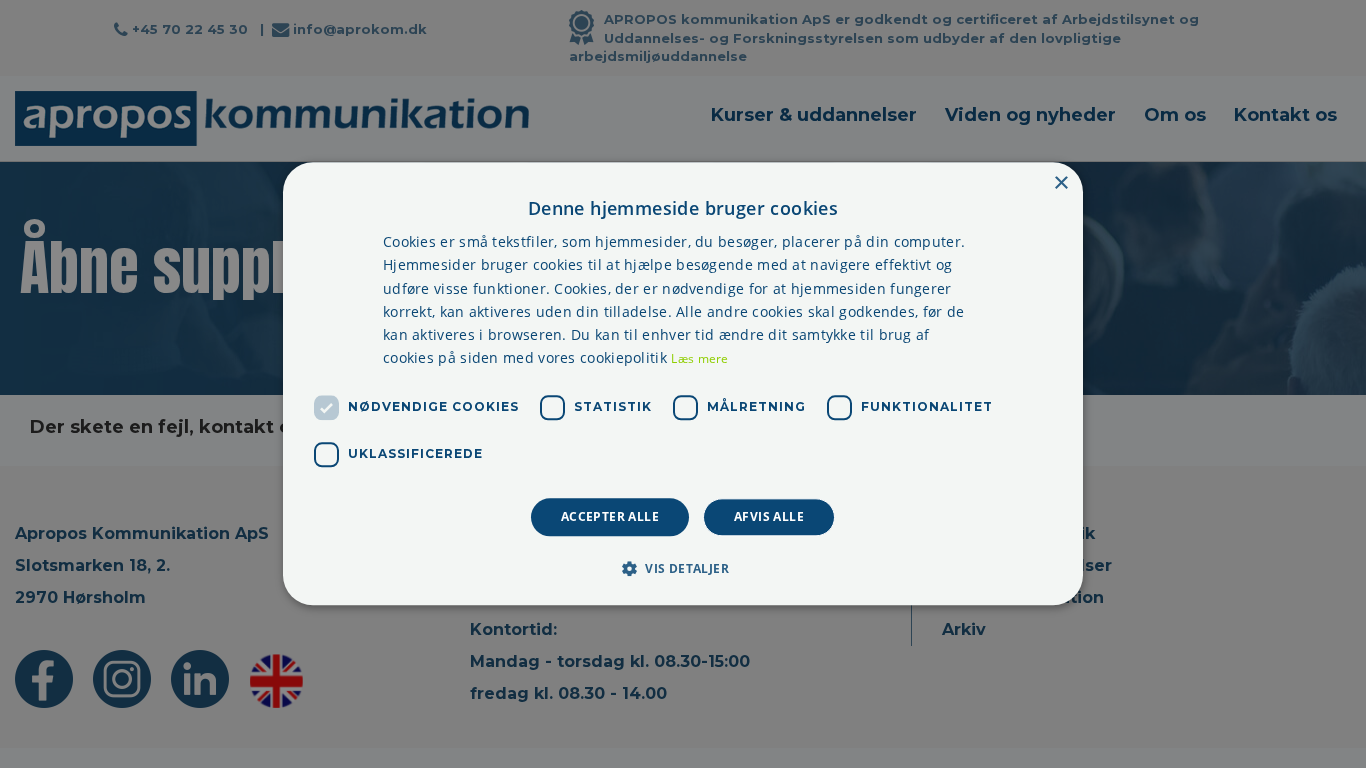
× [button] (1060, 183)
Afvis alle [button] (769, 516)
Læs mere (699, 358)
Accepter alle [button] (610, 516)
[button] (683, 569)
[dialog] (683, 383)
